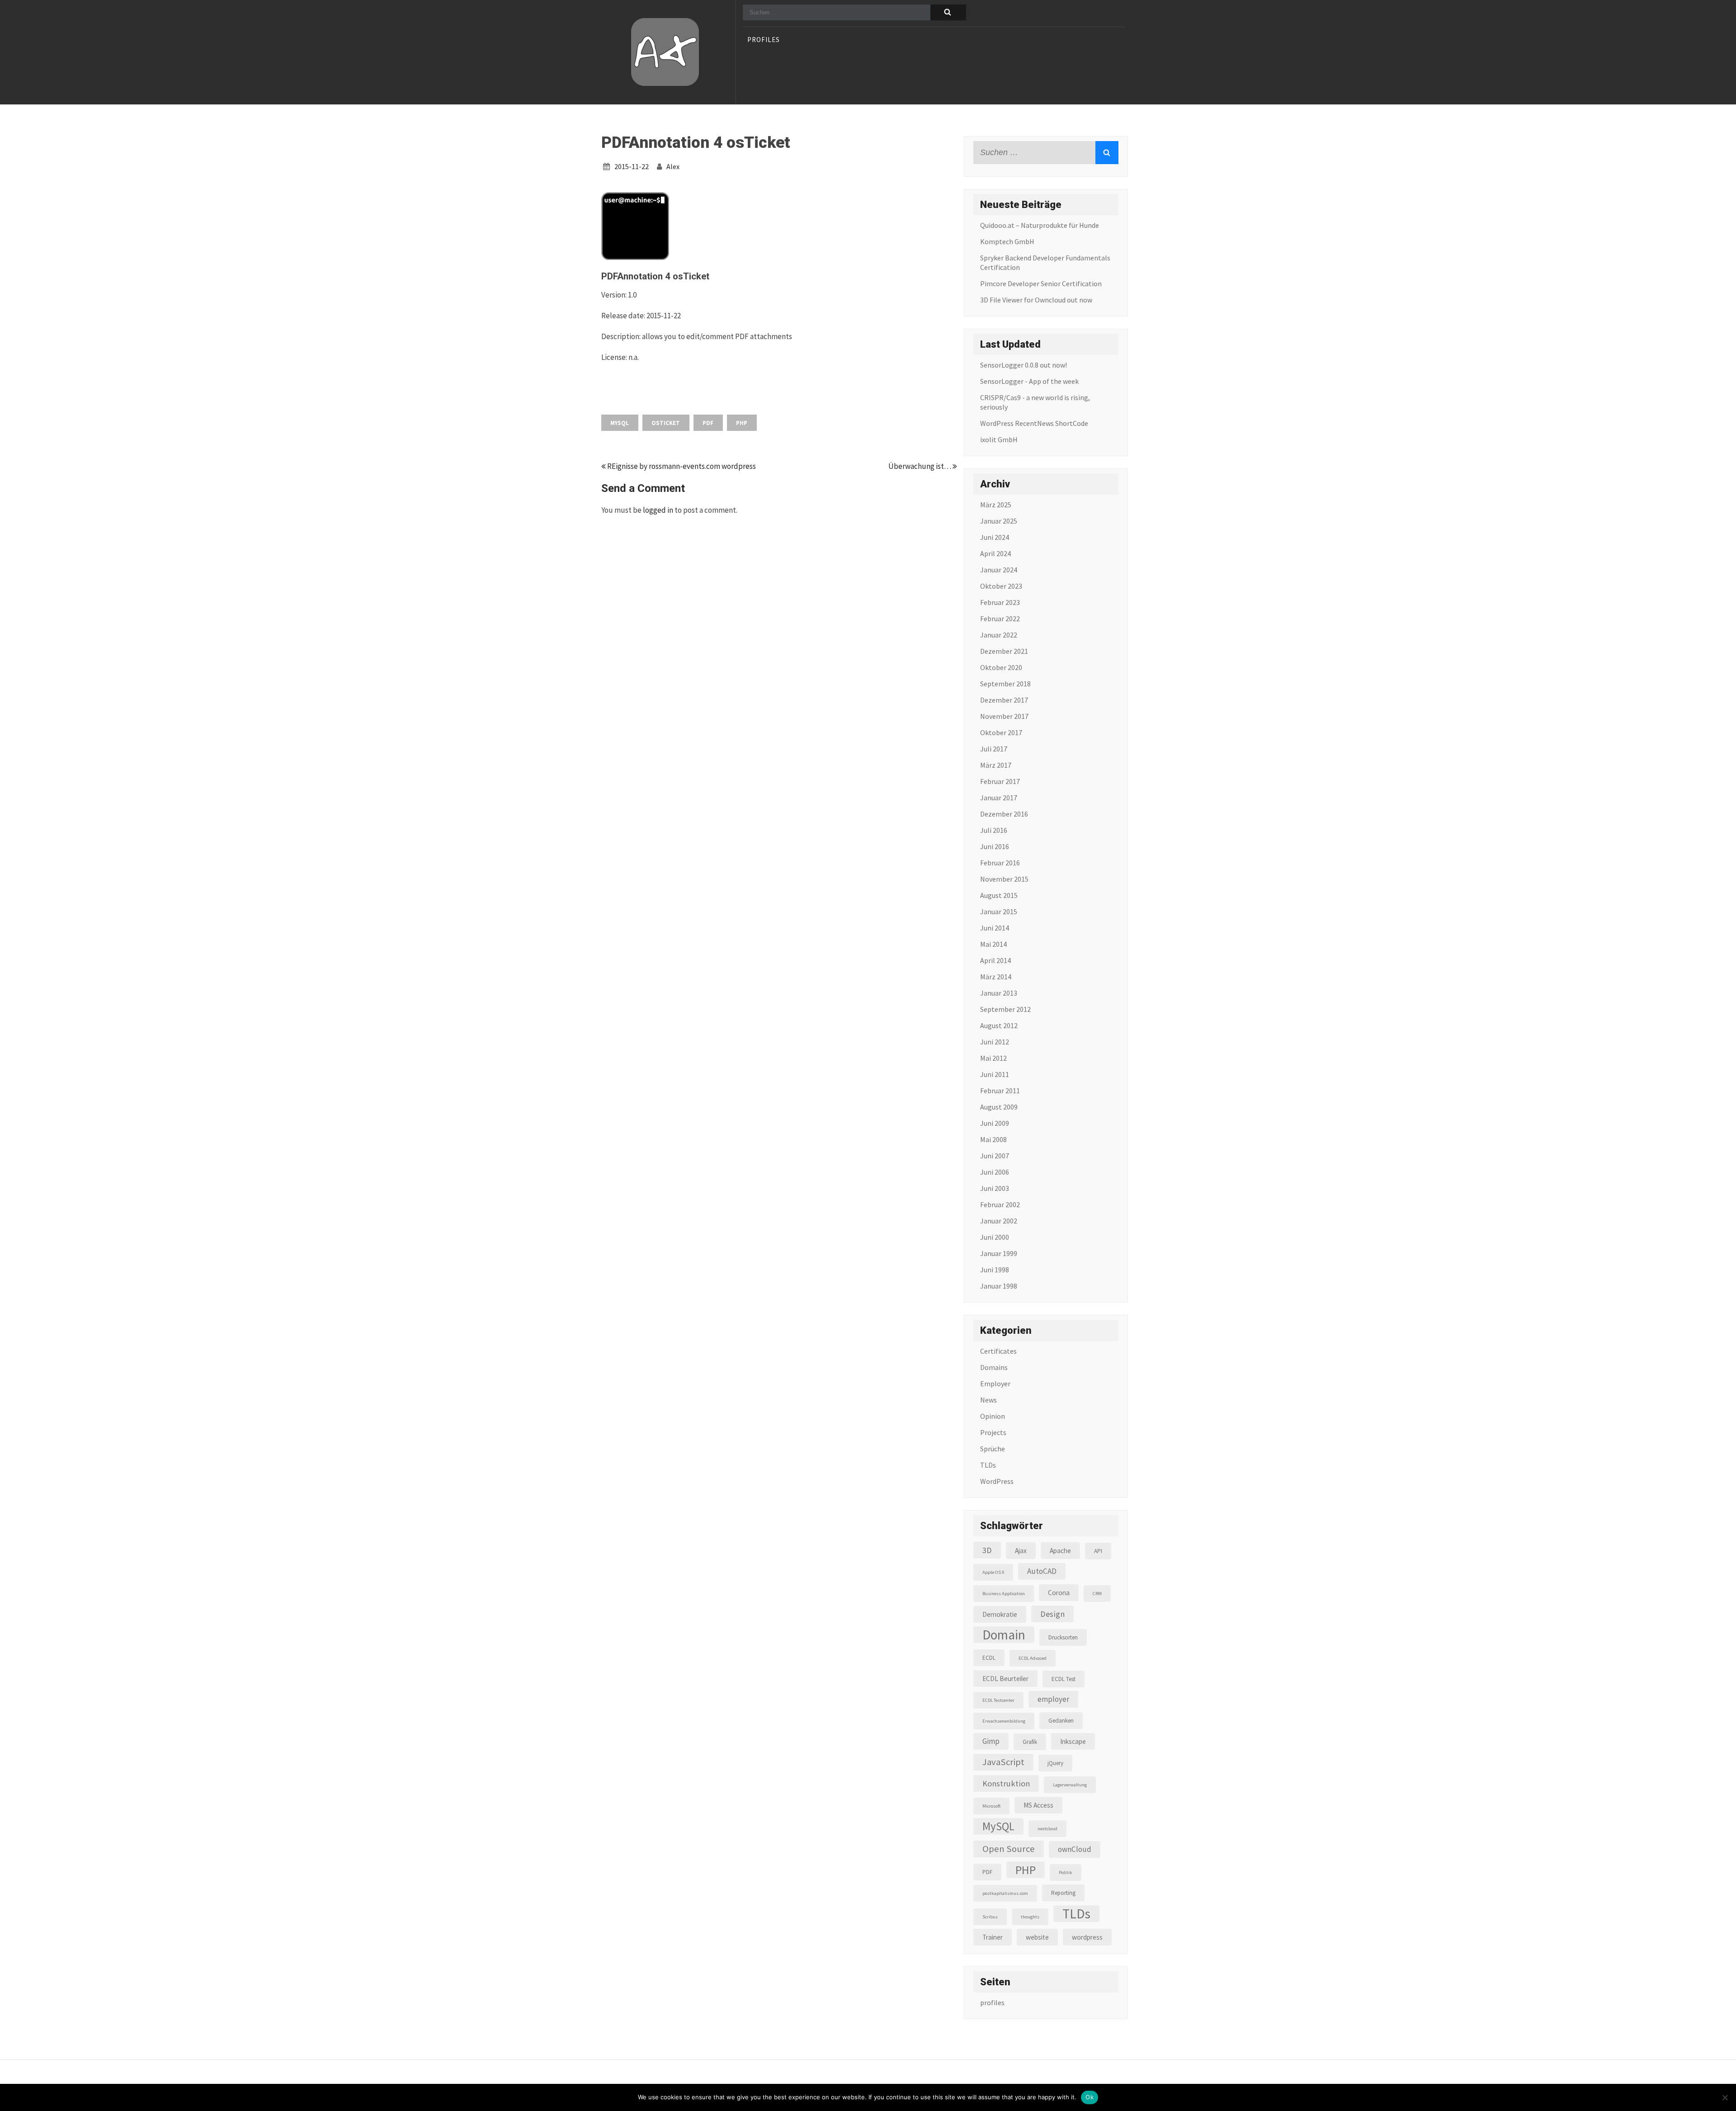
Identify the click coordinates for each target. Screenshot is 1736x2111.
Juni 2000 (995, 1237)
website (1037, 1937)
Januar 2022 (999, 635)
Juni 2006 (995, 1172)
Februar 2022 (1000, 619)
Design (1052, 1614)
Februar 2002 (1000, 1204)
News (988, 1400)
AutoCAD (1042, 1571)
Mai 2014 (993, 944)
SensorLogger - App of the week (1029, 381)
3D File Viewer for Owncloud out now (1036, 300)
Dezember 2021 (1004, 651)
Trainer (993, 1937)
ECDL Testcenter (998, 1700)
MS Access (1038, 1805)
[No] (1725, 2097)
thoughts (1030, 1917)
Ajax (1021, 1551)
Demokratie (1000, 1614)
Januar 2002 (999, 1221)
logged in (658, 510)
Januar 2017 (999, 798)
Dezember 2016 (1004, 814)
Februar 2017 (1000, 781)
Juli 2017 (994, 749)
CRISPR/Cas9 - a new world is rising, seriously (1035, 402)
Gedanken (1061, 1721)
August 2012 (999, 1025)
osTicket (666, 423)
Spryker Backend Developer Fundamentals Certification (1045, 262)
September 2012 (1005, 1009)
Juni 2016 (995, 846)
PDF (708, 423)
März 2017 (996, 765)
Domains (994, 1367)
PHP (742, 423)
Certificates (998, 1351)
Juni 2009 (995, 1123)
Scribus (990, 1917)
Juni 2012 (995, 1042)
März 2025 (996, 505)
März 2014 (996, 977)
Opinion (993, 1416)
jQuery (1055, 1763)
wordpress (1087, 1937)
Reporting (1063, 1893)
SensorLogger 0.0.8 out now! (1024, 365)
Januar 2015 (999, 911)
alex (673, 166)
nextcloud (1047, 1829)
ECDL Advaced (1033, 1658)
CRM (1097, 1594)
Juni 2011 (995, 1074)
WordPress (997, 1481)
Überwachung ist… (920, 466)
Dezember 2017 (1004, 700)
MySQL (620, 423)
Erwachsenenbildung (1004, 1721)
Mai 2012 (993, 1058)
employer (1053, 1699)
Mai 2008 (993, 1139)
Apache (1060, 1551)
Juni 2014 (995, 928)
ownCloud (1075, 1849)
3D (987, 1550)
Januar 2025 (999, 521)
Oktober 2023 (1001, 586)
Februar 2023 (1000, 602)
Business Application (1004, 1594)
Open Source (1009, 1849)
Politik (1066, 1873)
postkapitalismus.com (1005, 1893)
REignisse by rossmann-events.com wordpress (681, 466)
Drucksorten (1063, 1637)
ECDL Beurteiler (1005, 1679)
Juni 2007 (995, 1156)
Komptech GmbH (1007, 241)
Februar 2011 (1000, 1091)
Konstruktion (1006, 1783)
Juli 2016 (994, 830)
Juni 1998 (995, 1270)
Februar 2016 (1000, 863)
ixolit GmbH (999, 439)
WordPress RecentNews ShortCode (1034, 423)
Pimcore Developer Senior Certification (1041, 283)
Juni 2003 (995, 1188)
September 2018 (1005, 684)
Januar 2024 (999, 570)
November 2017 (1004, 716)
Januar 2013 (999, 993)
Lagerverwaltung (1070, 1785)
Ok (1090, 2097)
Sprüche (993, 1449)
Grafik (1030, 1742)
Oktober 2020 (1001, 667)
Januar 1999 (999, 1253)
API (1098, 1551)
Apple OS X (993, 1572)
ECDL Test (1064, 1679)
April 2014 (995, 960)
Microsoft (991, 1806)
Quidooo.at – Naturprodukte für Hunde (1040, 225)
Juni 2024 (995, 537)
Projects (993, 1432)
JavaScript (1003, 1762)
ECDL (989, 1658)
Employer (995, 1384)
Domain (1004, 1635)
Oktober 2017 (1001, 732)
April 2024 (995, 553)
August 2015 (999, 895)
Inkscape (1073, 1741)
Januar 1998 (999, 1286)
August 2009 (999, 1107)
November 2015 (1004, 879)
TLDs (988, 1465)
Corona (1059, 1593)
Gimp (991, 1741)
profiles (764, 40)
